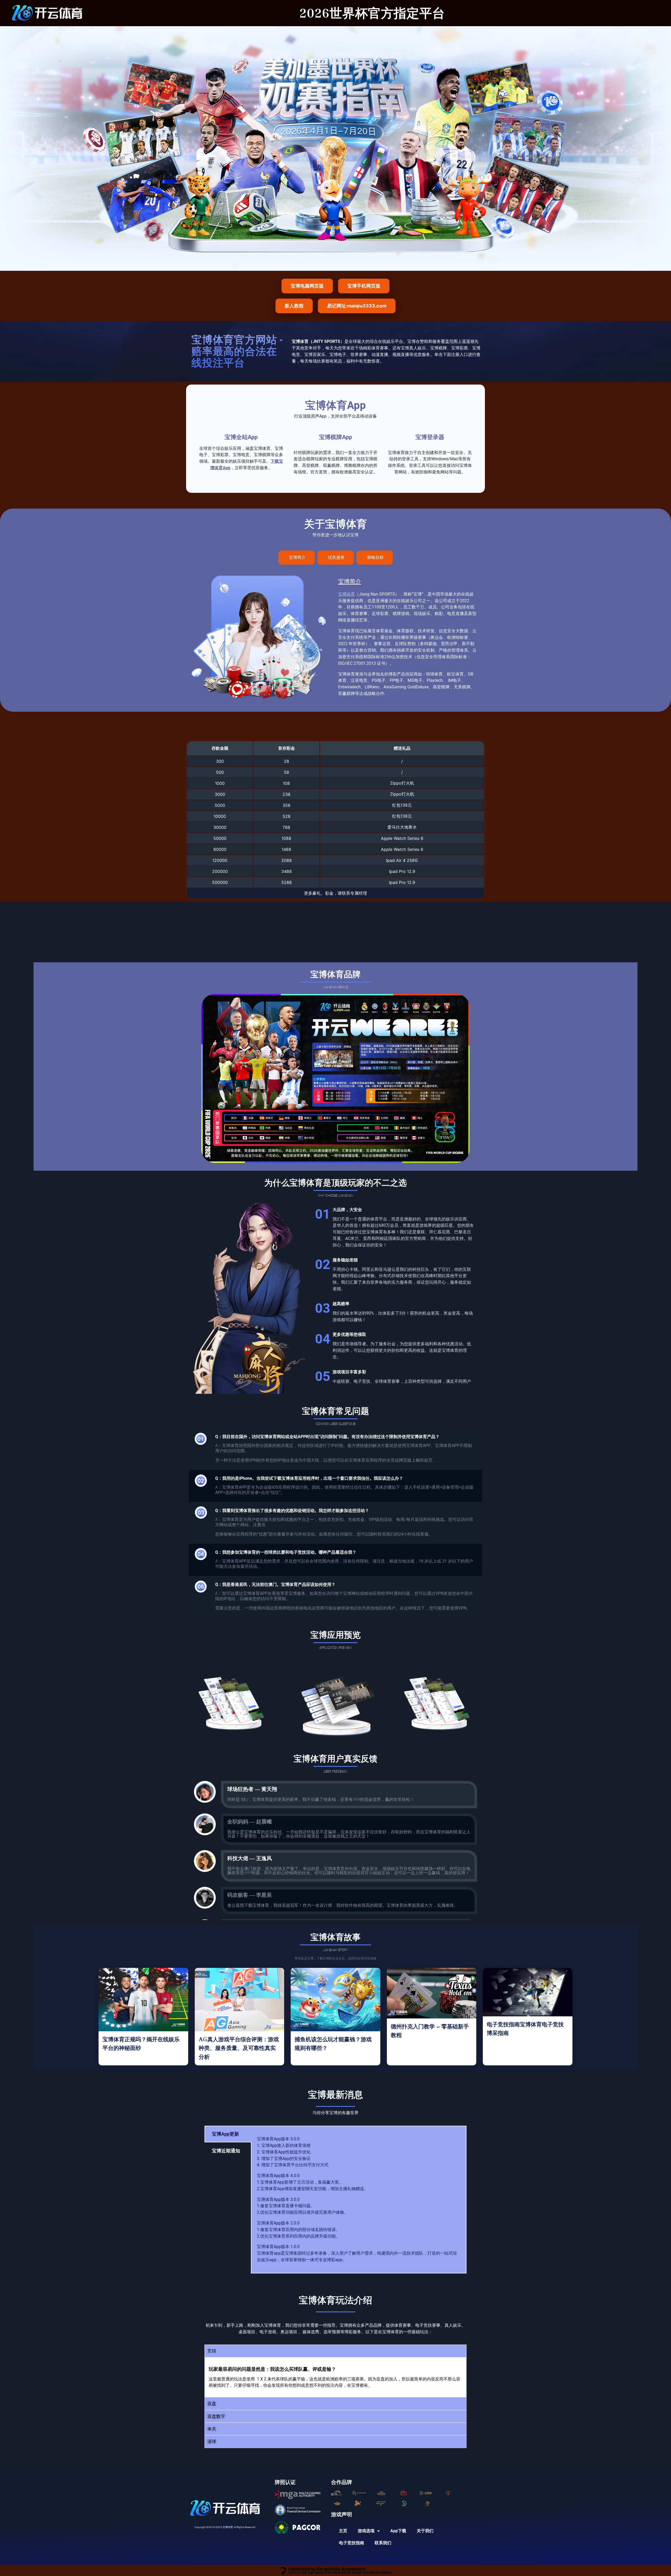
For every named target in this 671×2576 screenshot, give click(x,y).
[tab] (297, 558)
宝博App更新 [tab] (225, 2134)
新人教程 (294, 306)
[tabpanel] (359, 2200)
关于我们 (425, 2531)
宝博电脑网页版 (307, 286)
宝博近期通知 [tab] (226, 2151)
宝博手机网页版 (364, 286)
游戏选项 (366, 2531)
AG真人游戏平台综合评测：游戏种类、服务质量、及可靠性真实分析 (239, 2048)
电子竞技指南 (351, 2543)
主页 (343, 2531)
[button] (335, 2351)
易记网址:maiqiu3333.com (357, 306)
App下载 (398, 2531)
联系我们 (383, 2543)
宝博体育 (347, 594)
